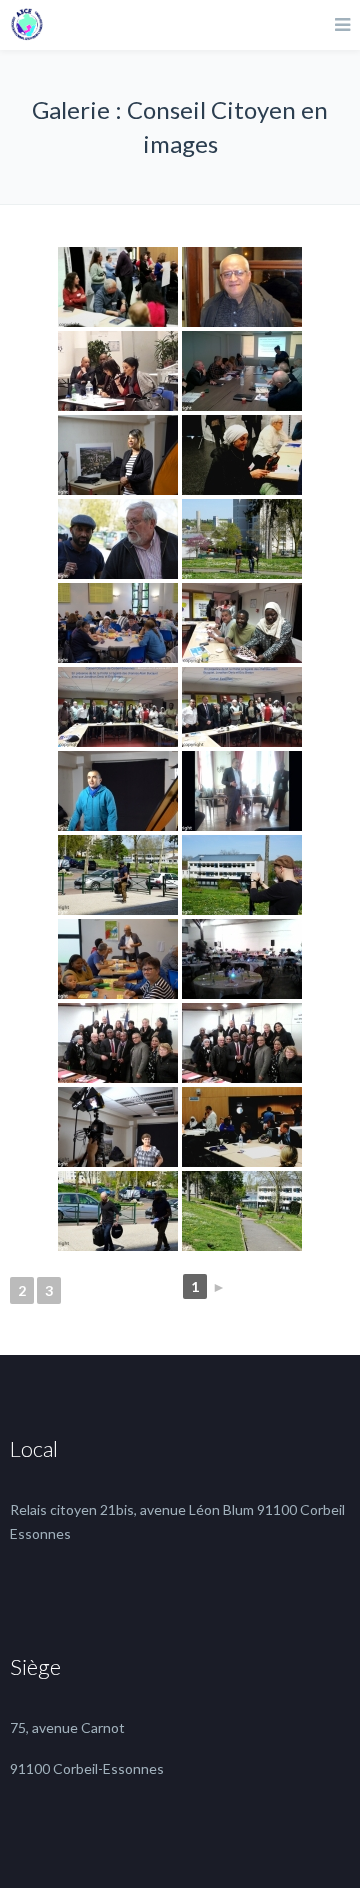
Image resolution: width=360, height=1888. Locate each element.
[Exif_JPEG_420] (242, 791)
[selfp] (118, 287)
